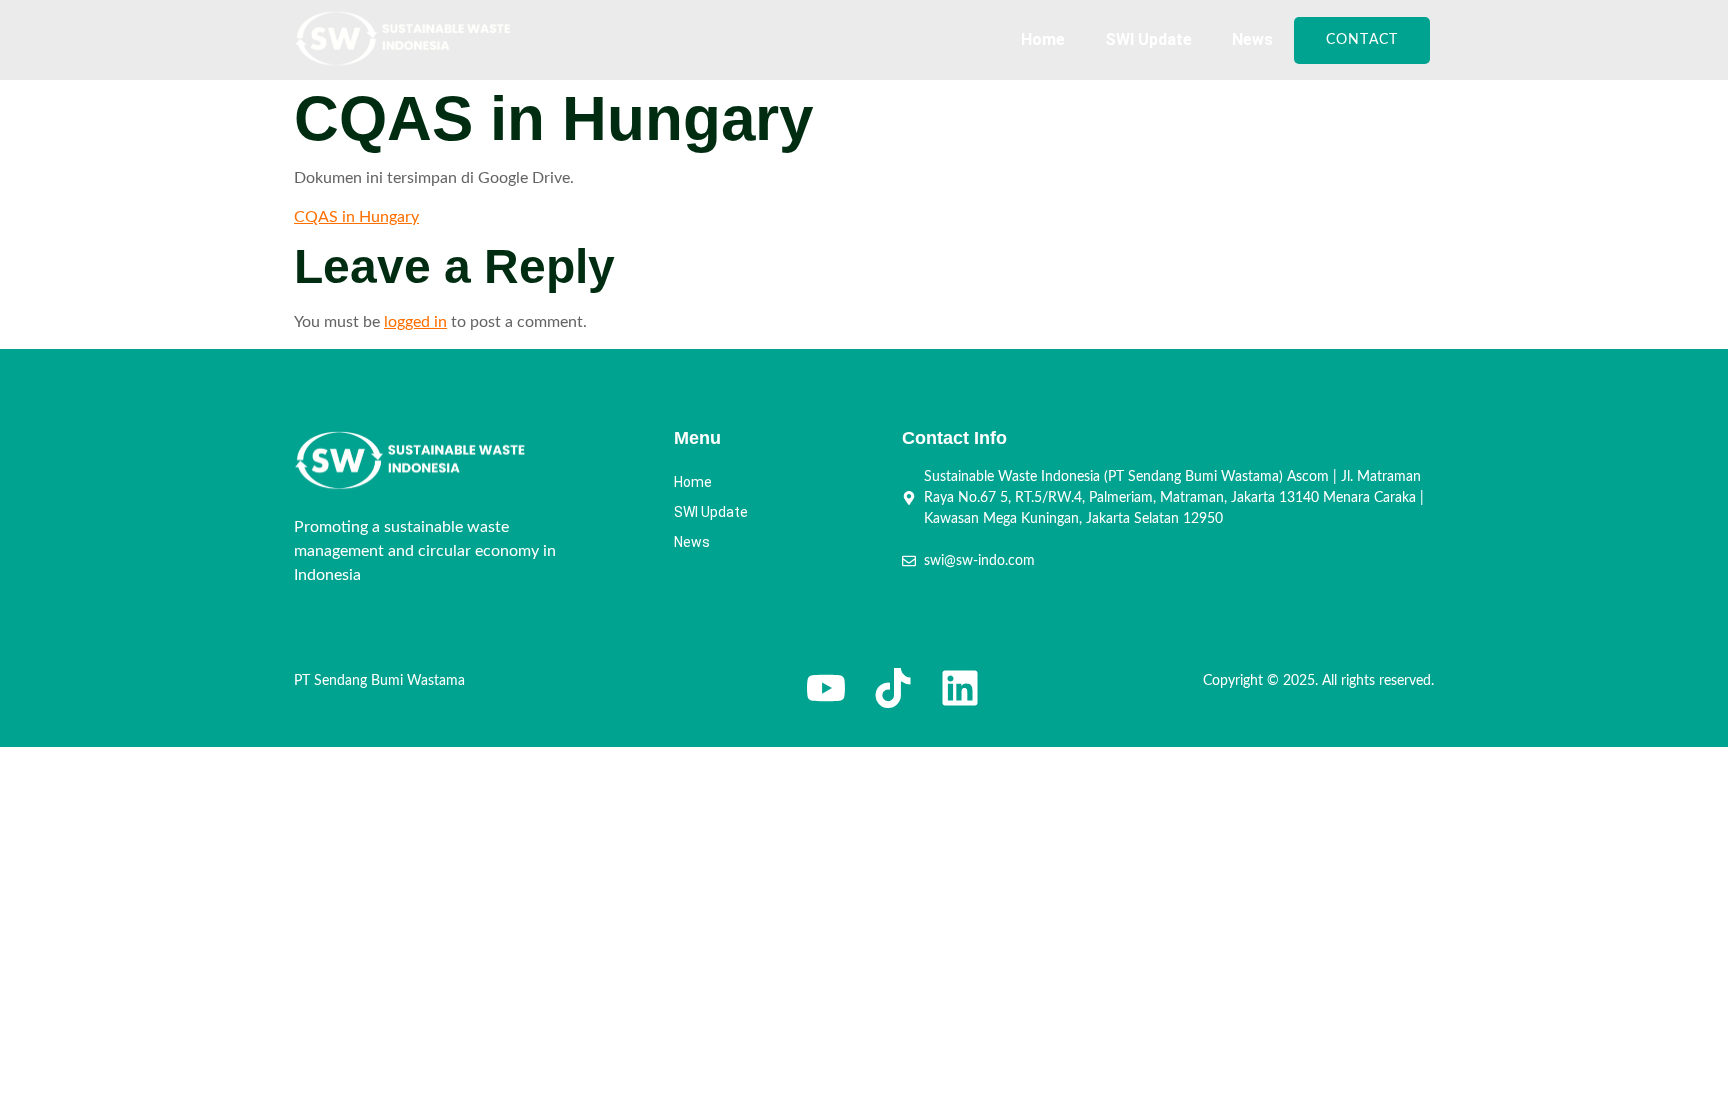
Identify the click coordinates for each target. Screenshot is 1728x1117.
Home (1043, 39)
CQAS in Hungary (356, 217)
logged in (415, 322)
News (1252, 39)
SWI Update (1148, 39)
